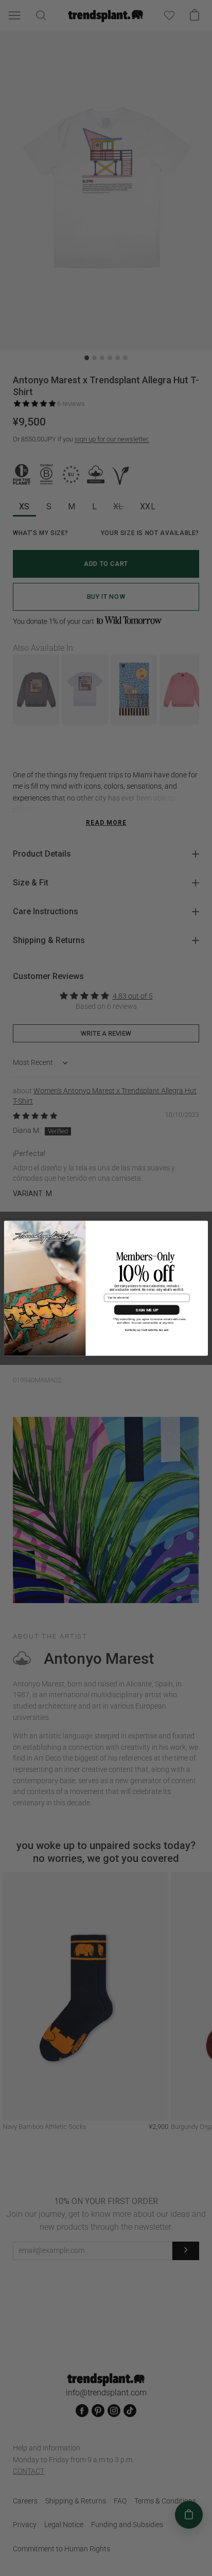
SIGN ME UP (147, 1310)
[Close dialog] (203, 1226)
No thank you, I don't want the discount (147, 1330)
